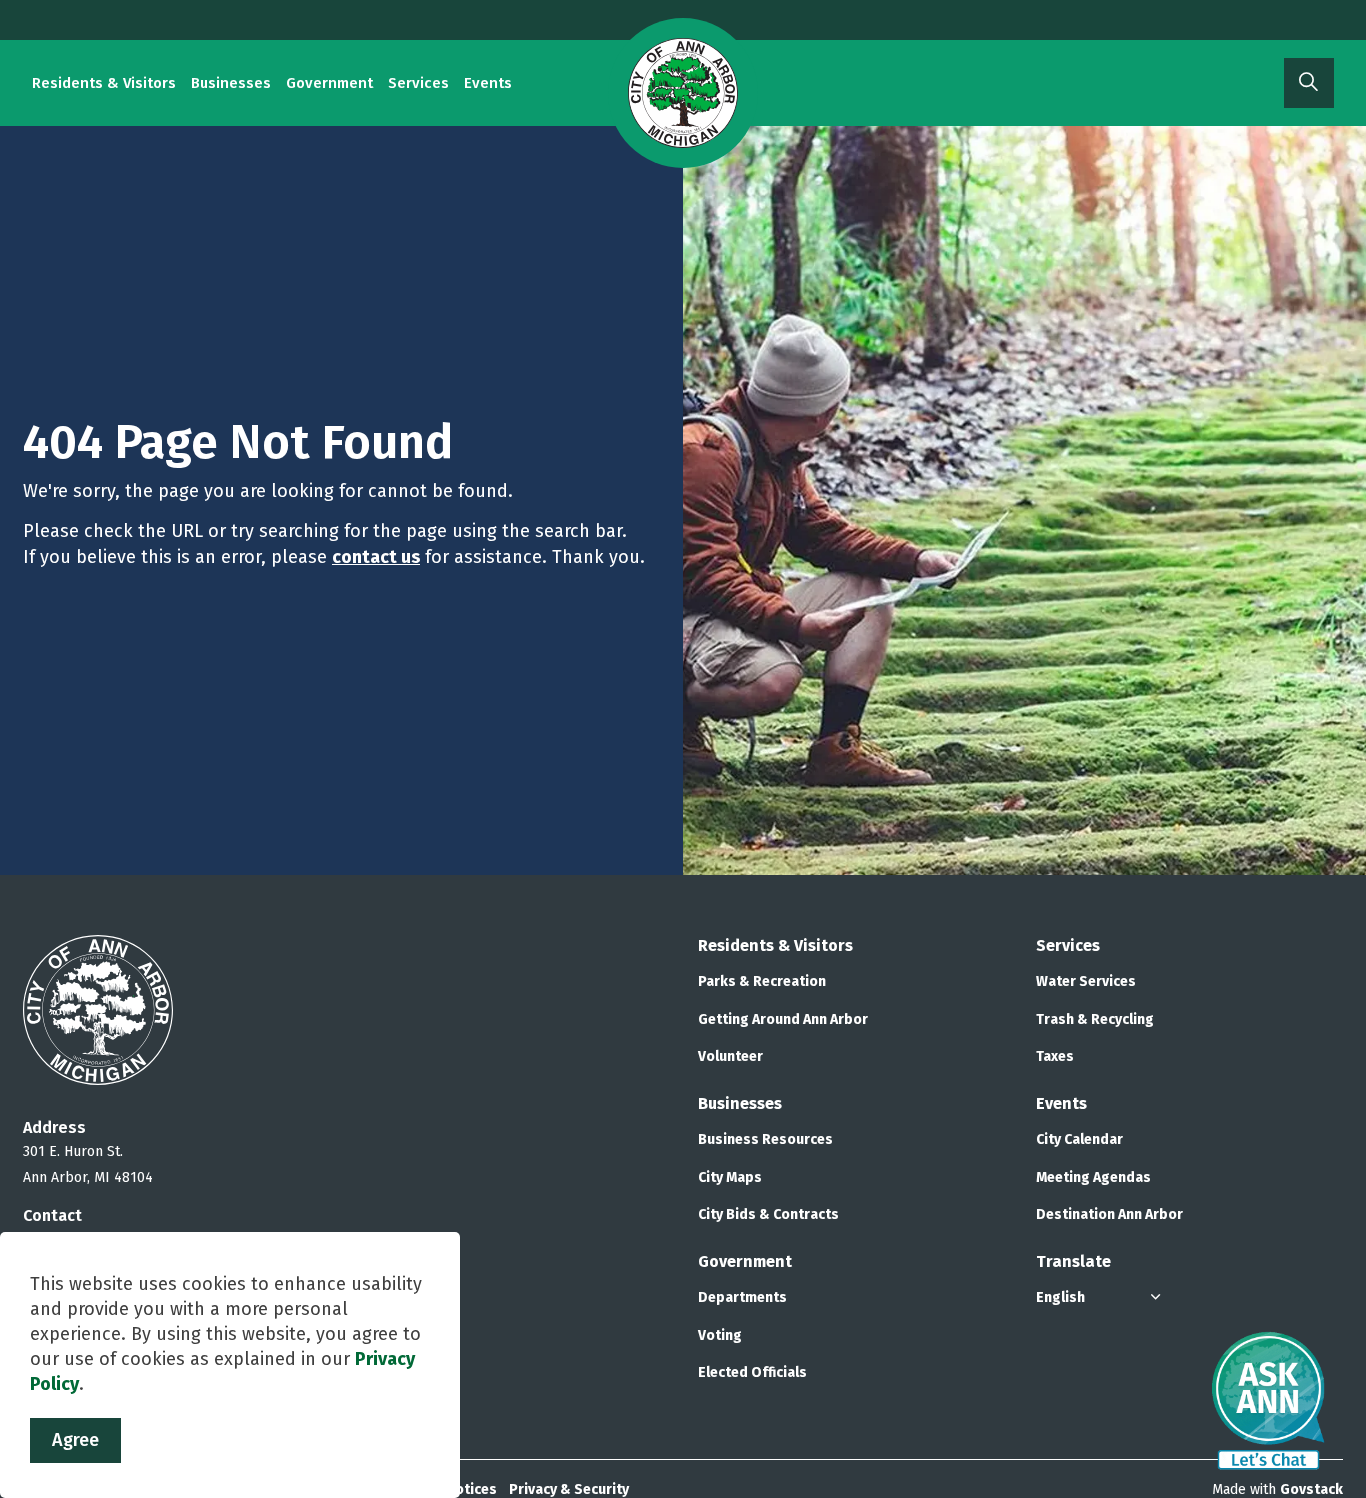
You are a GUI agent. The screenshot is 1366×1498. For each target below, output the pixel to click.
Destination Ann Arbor (1109, 1214)
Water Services (1086, 981)
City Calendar (1079, 1139)
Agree (75, 1440)
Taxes (1055, 1056)
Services (418, 83)
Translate (1073, 1261)
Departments (742, 1297)
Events (488, 83)
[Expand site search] (1309, 83)
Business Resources (765, 1139)
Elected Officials (752, 1372)
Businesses (231, 83)
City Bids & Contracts (768, 1214)
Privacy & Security (569, 1489)
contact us (376, 557)
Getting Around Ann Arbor (783, 1019)
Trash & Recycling (1095, 1019)
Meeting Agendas (1093, 1177)
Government (329, 83)
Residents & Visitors (104, 83)
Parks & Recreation (762, 981)
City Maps (730, 1177)
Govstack (1311, 1489)
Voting (720, 1335)
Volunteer (730, 1056)
